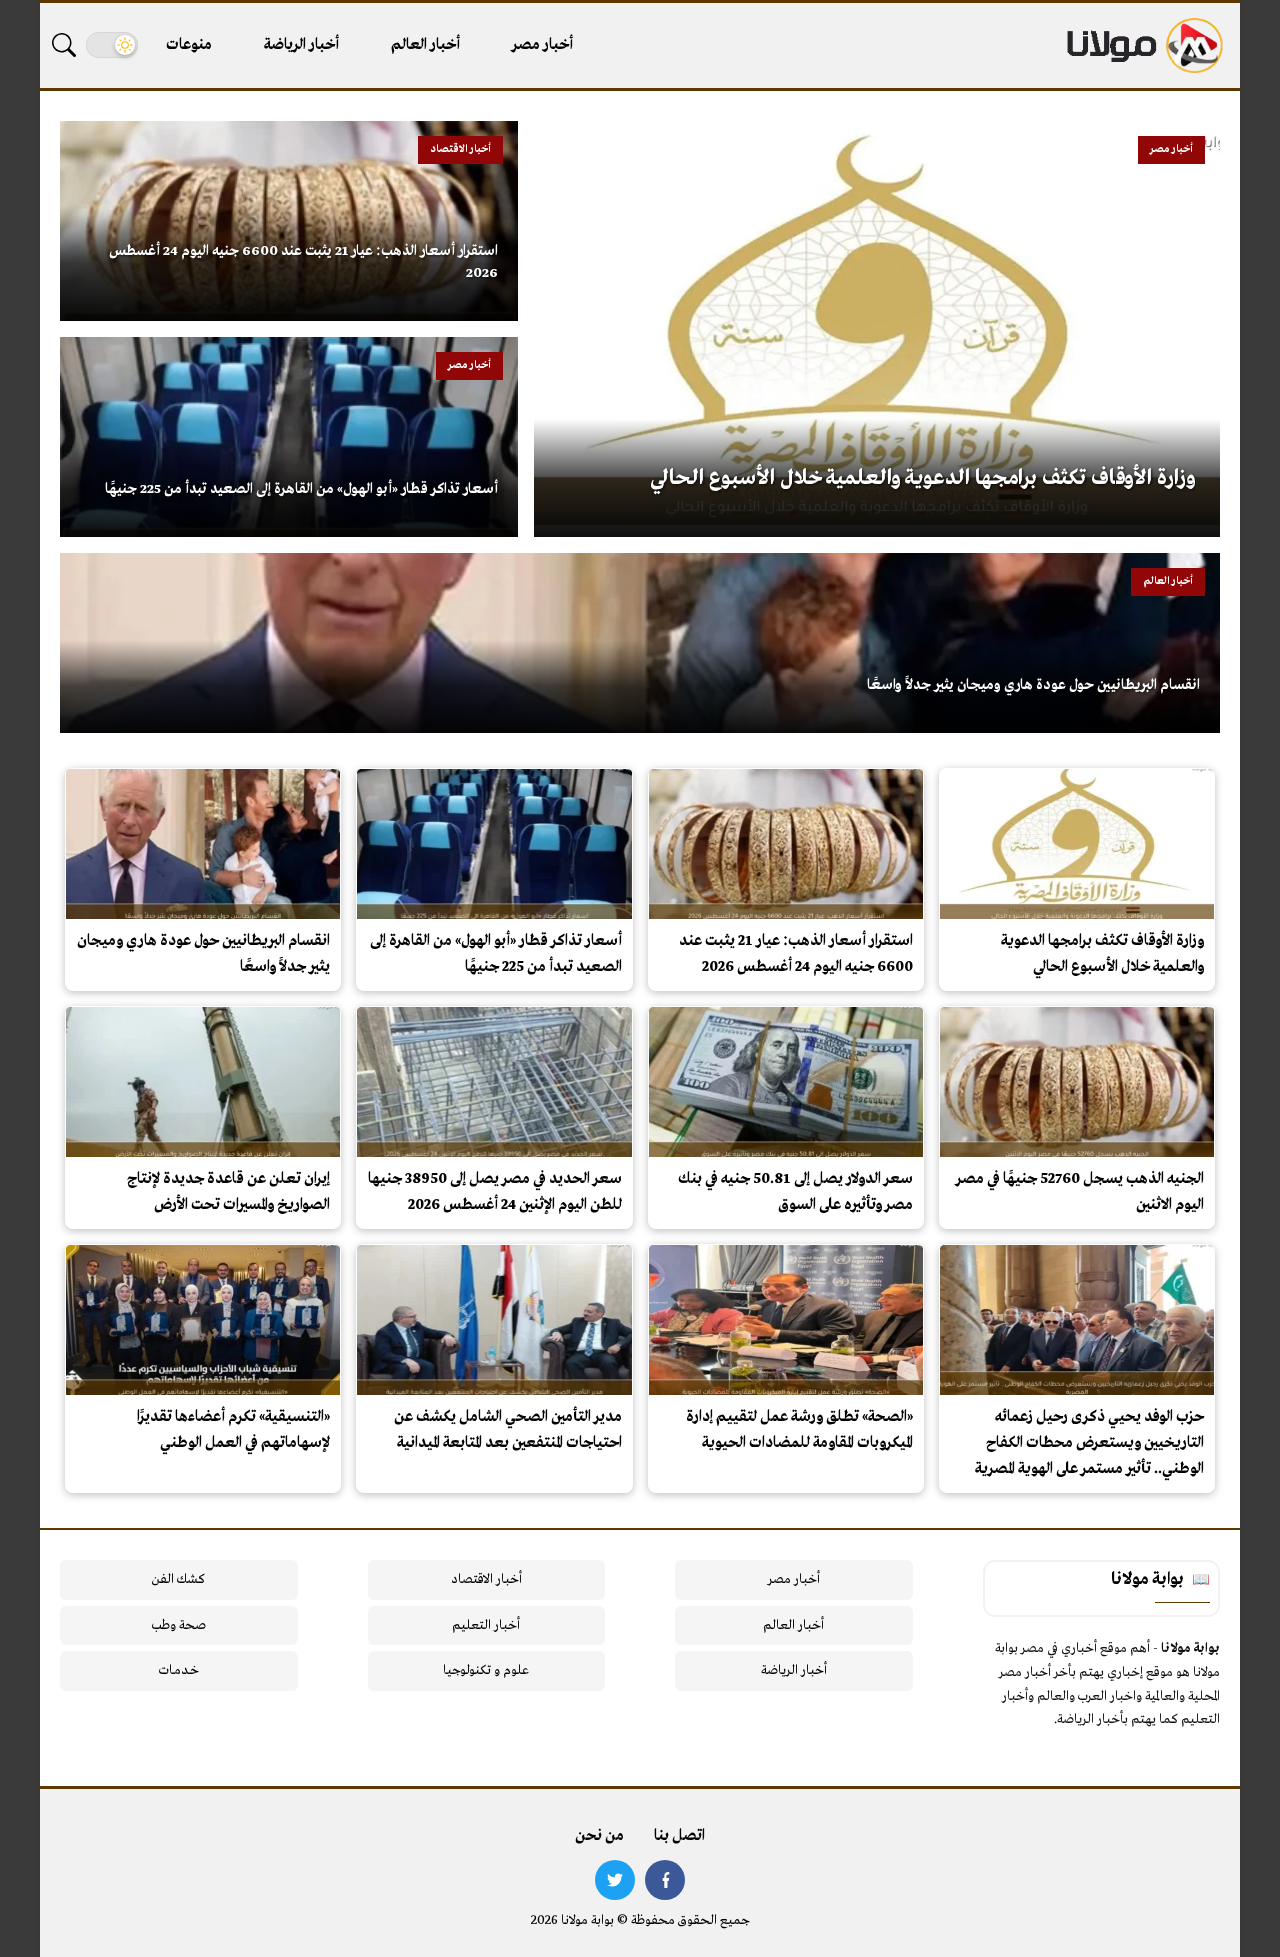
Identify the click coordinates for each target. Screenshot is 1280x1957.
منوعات (189, 45)
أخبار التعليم (486, 1625)
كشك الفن (178, 1579)
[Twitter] (615, 1880)
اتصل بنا (679, 1836)
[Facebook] (665, 1880)
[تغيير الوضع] (112, 45)
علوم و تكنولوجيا (486, 1670)
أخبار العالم (425, 45)
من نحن (599, 1836)
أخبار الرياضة (301, 45)
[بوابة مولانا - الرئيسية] (1143, 45)
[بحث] (64, 45)
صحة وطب (178, 1625)
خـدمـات (179, 1670)
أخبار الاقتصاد (486, 1579)
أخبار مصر (542, 45)
